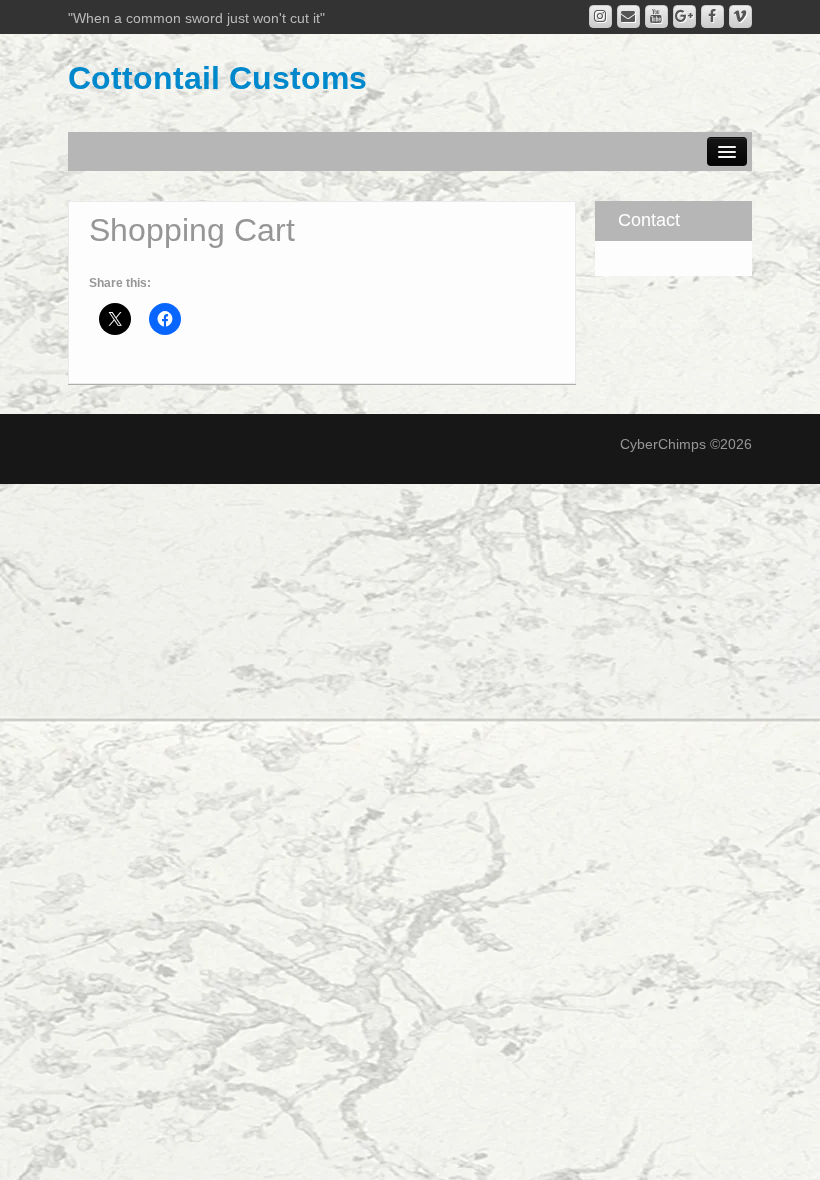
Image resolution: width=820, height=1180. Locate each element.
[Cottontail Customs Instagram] (600, 16)
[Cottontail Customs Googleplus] (684, 16)
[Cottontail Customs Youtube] (656, 16)
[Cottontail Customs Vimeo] (740, 16)
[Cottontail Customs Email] (628, 16)
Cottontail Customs (217, 78)
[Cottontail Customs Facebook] (712, 16)
